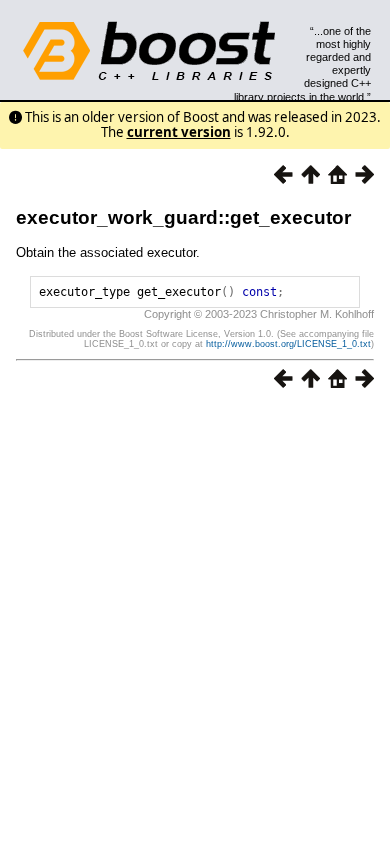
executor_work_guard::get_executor (183, 217)
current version (179, 132)
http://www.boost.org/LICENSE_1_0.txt (288, 344)
